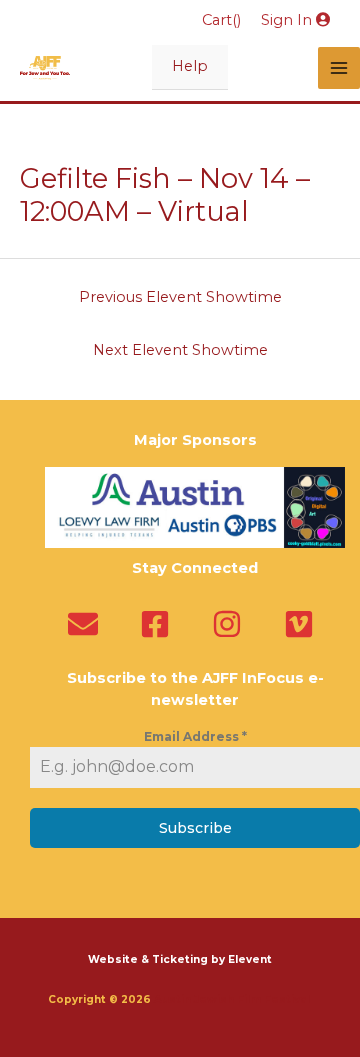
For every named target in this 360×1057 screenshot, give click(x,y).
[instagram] (231, 624)
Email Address (195, 736)
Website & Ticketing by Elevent (180, 959)
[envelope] (87, 624)
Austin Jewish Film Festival (233, 999)
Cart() (221, 20)
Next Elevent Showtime (180, 350)
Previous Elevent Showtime (180, 297)
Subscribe (195, 828)
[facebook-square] (159, 624)
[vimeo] (303, 624)
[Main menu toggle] (339, 68)
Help (190, 66)
